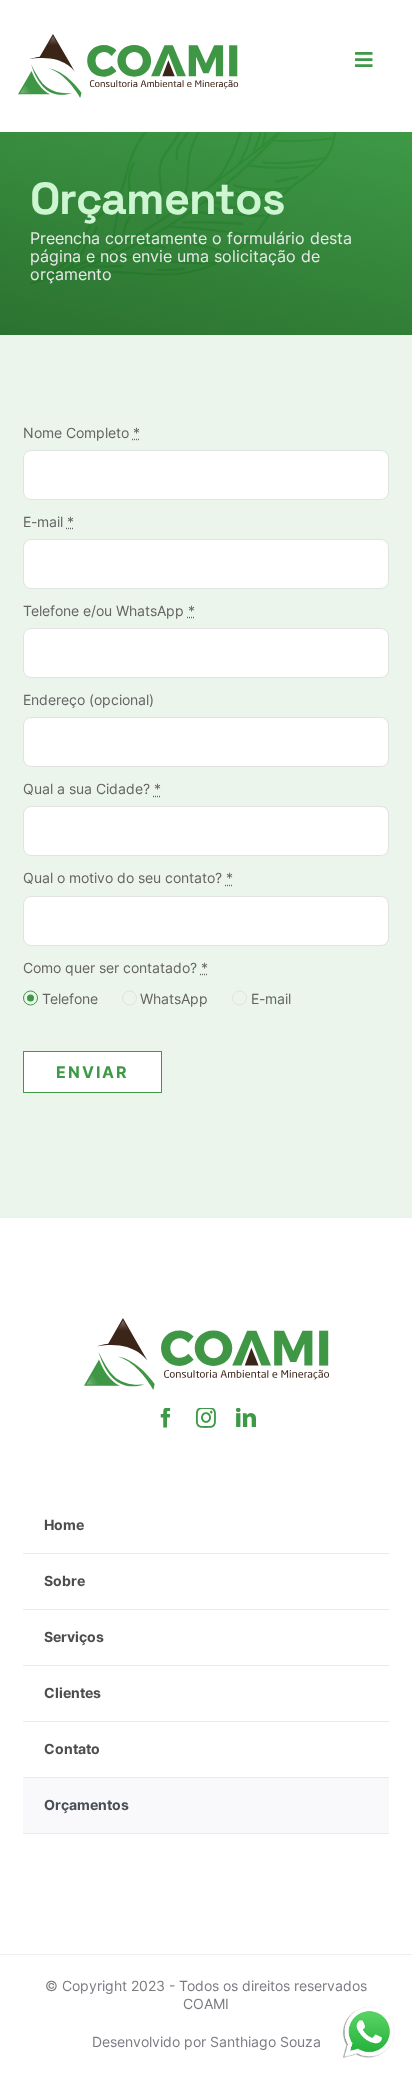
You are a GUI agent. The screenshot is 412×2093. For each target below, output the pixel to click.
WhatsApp (174, 998)
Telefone (70, 998)
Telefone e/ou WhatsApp (109, 610)
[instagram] (206, 1418)
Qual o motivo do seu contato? (128, 877)
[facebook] (166, 1418)
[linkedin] (246, 1418)
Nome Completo (81, 432)
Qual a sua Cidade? (92, 788)
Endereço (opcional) (88, 699)
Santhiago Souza (265, 2041)
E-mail (48, 521)
